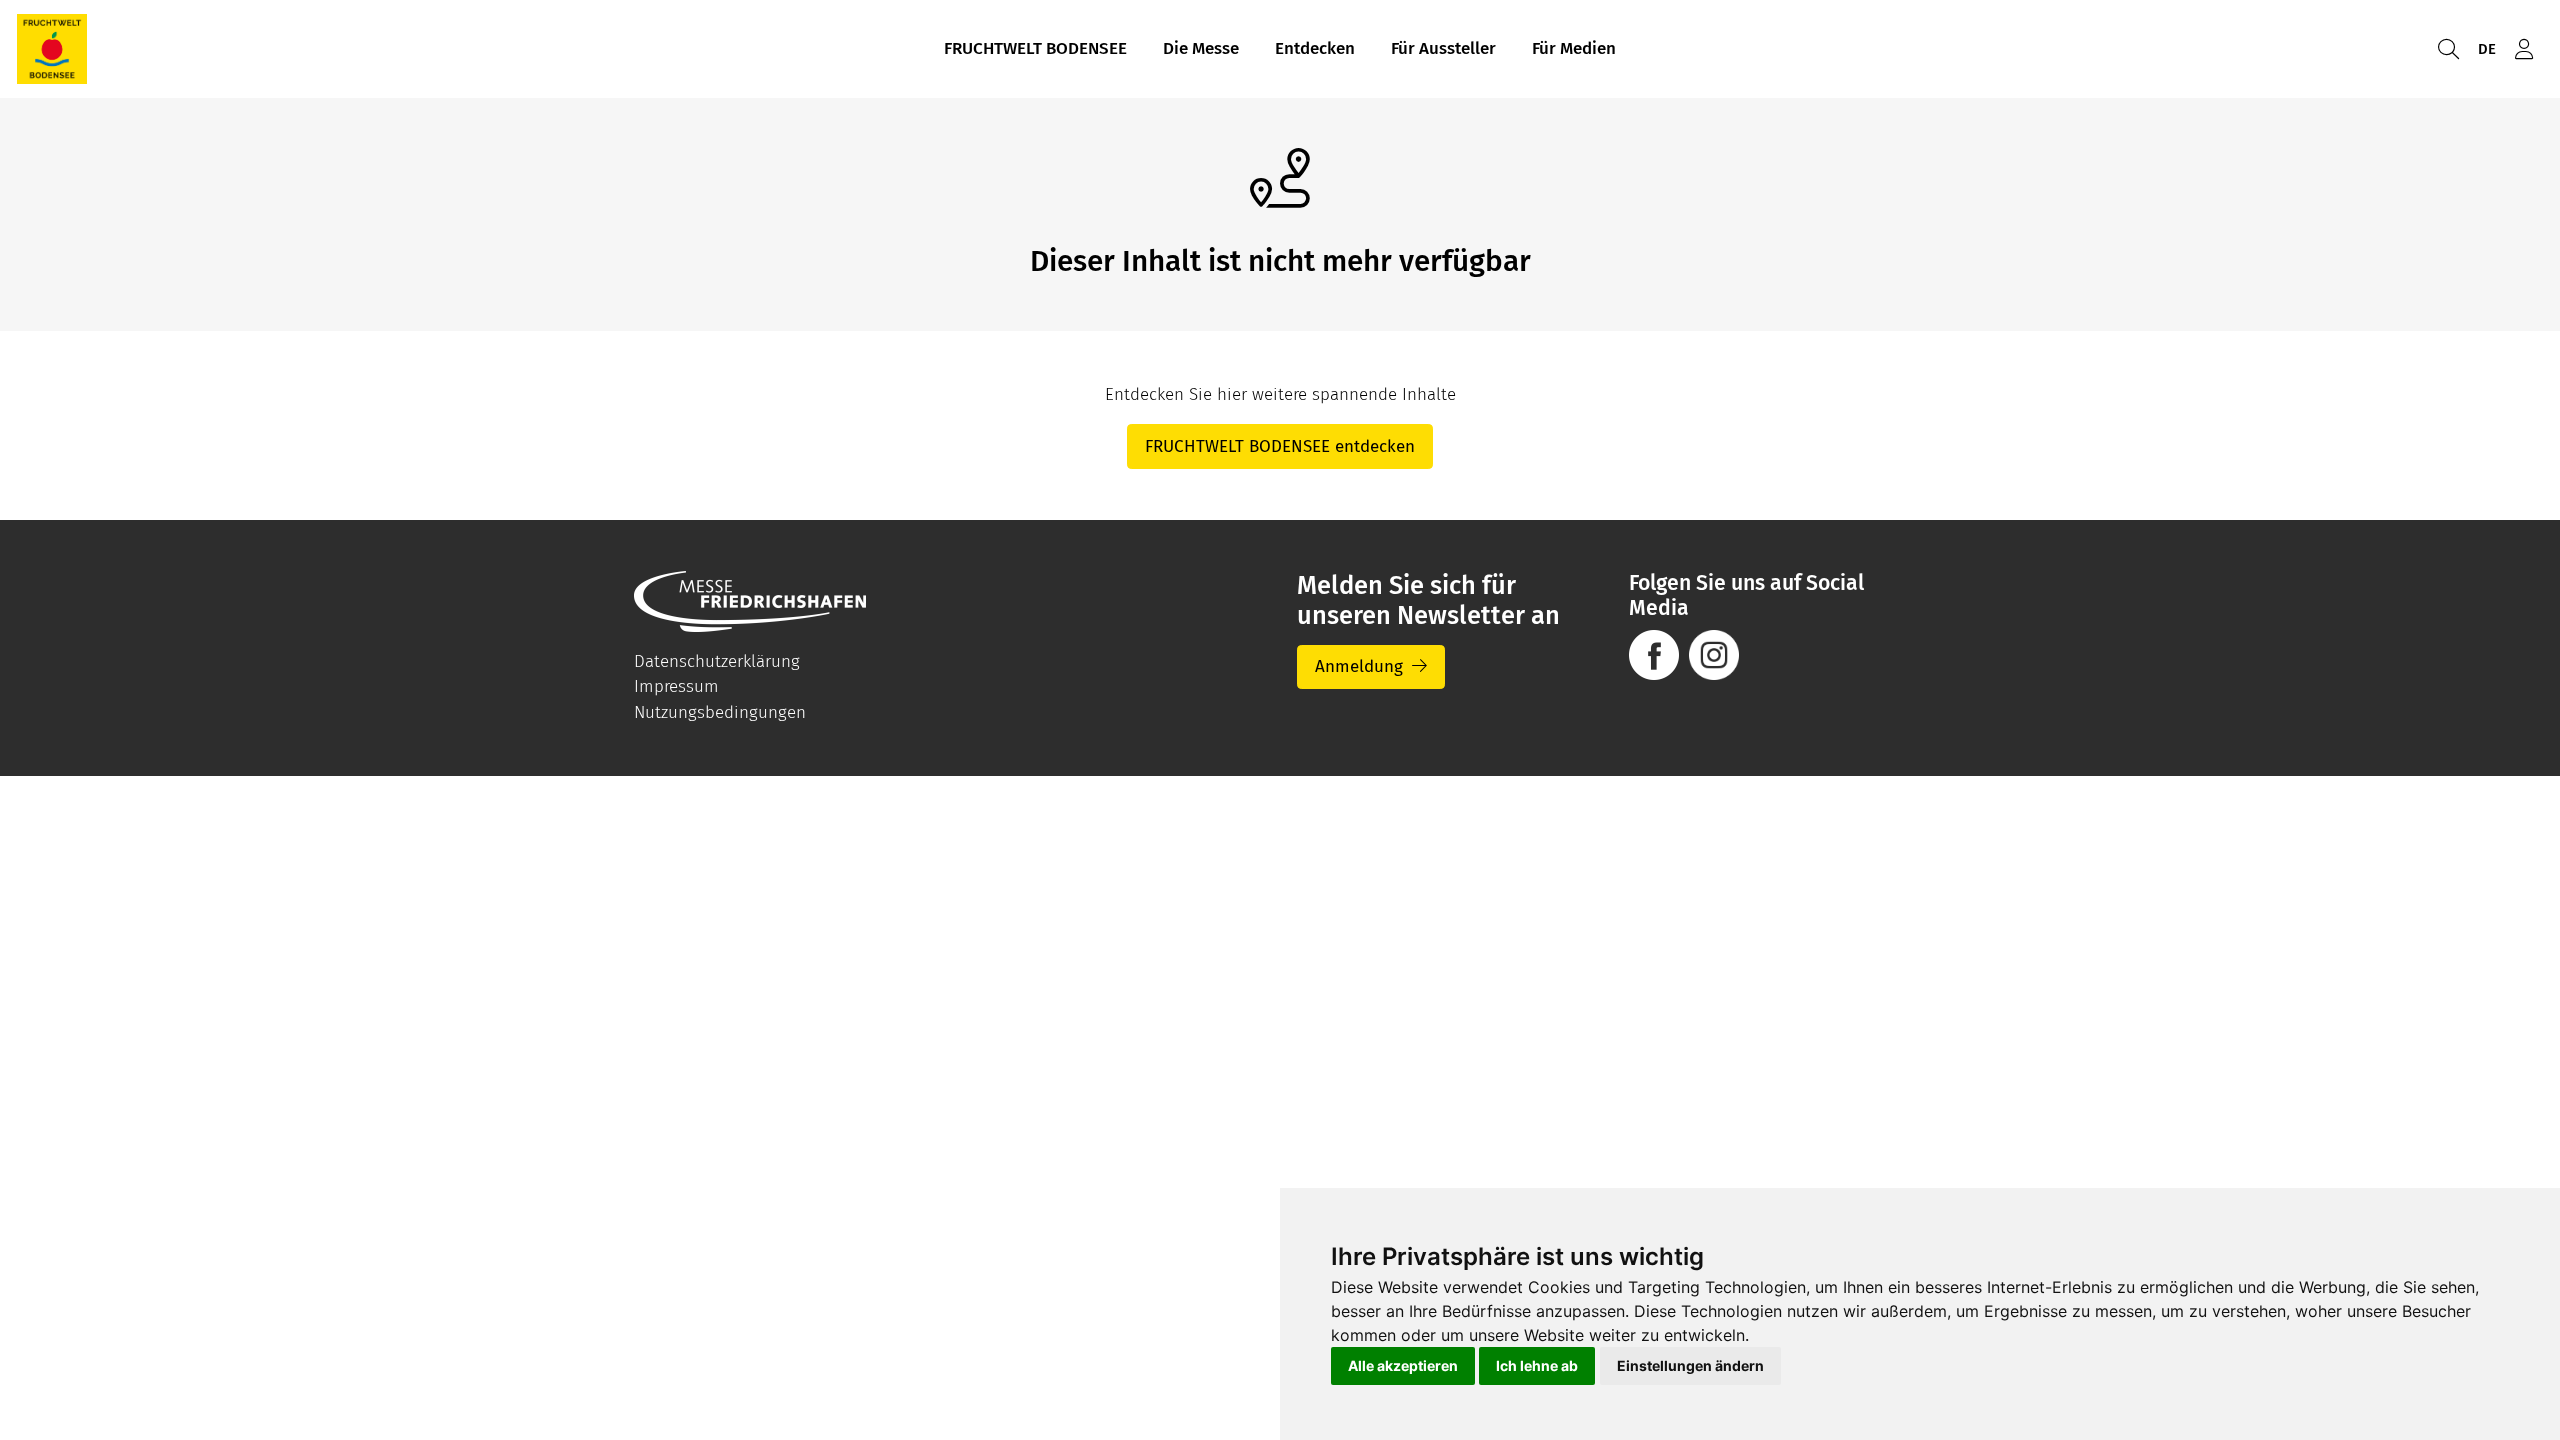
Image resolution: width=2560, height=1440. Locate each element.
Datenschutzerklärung (717, 661)
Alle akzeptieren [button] (1403, 1365)
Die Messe (1201, 48)
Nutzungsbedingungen (720, 712)
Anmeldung (1359, 666)
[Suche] (2448, 49)
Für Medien (1574, 48)
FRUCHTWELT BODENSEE (1035, 48)
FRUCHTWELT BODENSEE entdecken (1280, 446)
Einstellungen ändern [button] (1690, 1365)
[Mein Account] (2524, 49)
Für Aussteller (1443, 48)
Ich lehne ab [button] (1537, 1365)
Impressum (676, 686)
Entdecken (1315, 48)
